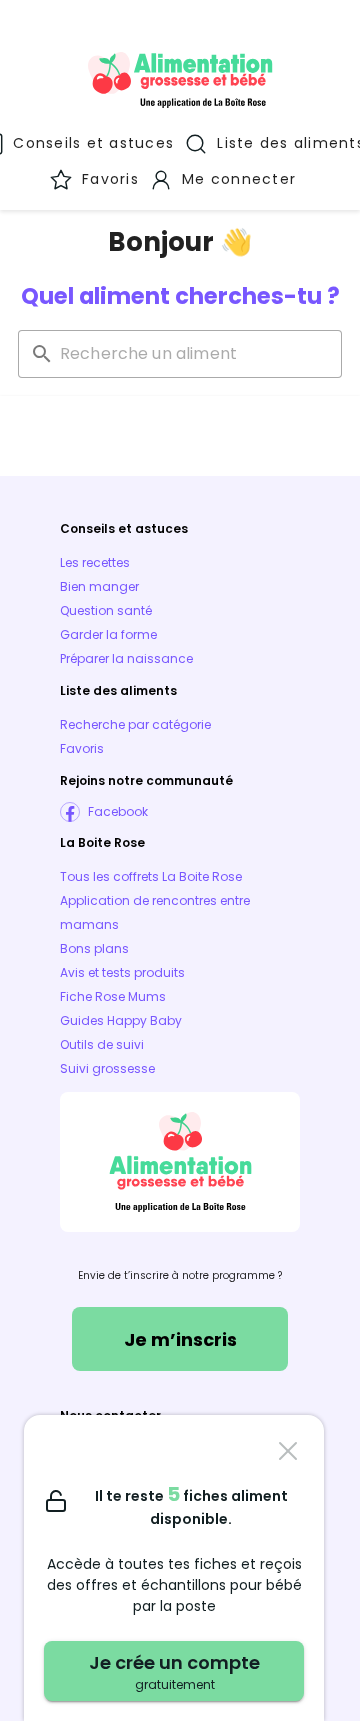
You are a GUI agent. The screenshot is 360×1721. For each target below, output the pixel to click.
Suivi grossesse (107, 1068)
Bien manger (99, 586)
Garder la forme (108, 634)
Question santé (106, 610)
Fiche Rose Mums (113, 996)
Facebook (118, 811)
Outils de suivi (102, 1044)
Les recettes (95, 562)
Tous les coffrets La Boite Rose (151, 876)
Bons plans (94, 948)
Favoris (82, 748)
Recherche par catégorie (135, 724)
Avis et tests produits (122, 972)
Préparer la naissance (126, 658)
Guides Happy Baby (121, 1020)
